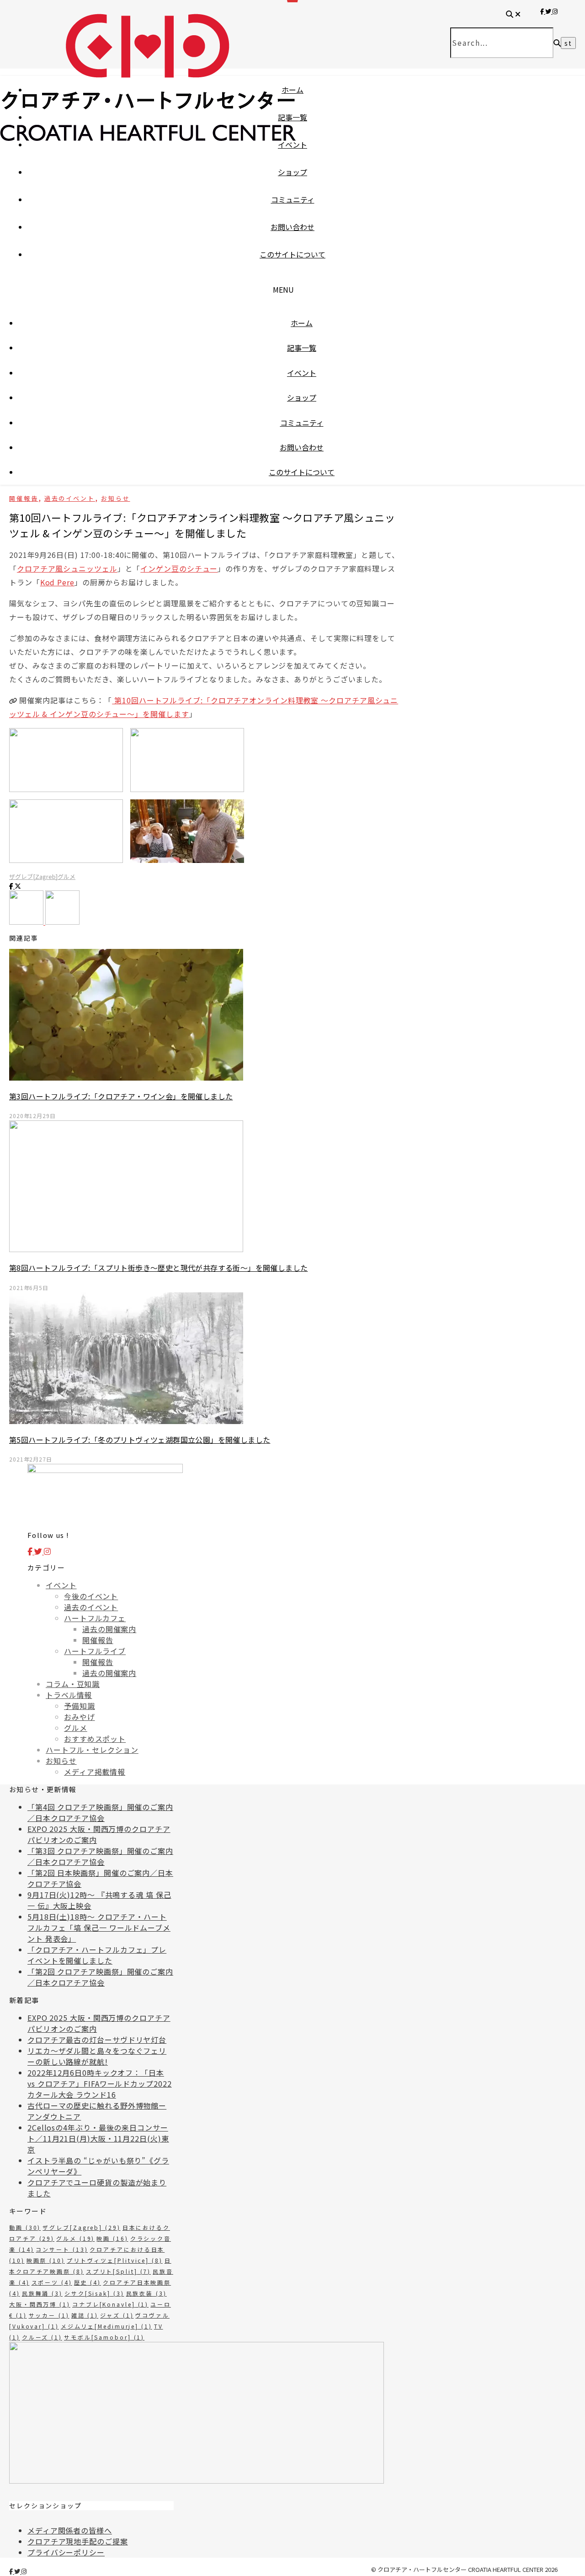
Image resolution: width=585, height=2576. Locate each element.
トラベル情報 (69, 1695)
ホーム (292, 90)
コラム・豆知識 (73, 1684)
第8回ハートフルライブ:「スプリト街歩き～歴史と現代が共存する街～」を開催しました (158, 1268)
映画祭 (46, 2260)
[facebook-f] (12, 2571)
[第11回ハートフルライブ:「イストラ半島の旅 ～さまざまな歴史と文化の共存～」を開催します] (27, 921)
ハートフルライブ (95, 1651)
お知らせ (116, 498)
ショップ (292, 172)
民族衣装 (146, 2293)
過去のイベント (70, 498)
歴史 (88, 2282)
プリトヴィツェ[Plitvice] (115, 2260)
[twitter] (18, 2571)
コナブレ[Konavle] (110, 2304)
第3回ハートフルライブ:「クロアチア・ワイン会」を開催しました (121, 1096)
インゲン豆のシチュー (179, 568)
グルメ (66, 876)
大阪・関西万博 (40, 2304)
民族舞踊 (42, 2293)
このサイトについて (292, 254)
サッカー (49, 2315)
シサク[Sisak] (94, 2293)
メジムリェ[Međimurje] (106, 2326)
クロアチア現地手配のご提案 (78, 2541)
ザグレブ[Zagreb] (33, 876)
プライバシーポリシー (66, 2552)
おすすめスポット (95, 1739)
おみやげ (80, 1717)
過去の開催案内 (109, 1629)
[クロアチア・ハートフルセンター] (148, 123)
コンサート (62, 2249)
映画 (112, 2238)
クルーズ (42, 2337)
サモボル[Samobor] (104, 2337)
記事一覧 (292, 117)
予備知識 (80, 1706)
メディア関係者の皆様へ (70, 2530)
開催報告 (24, 498)
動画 (25, 2227)
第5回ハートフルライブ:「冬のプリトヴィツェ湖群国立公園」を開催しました (140, 1440)
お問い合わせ (292, 227)
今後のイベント (91, 1596)
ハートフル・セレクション (92, 1750)
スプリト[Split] (119, 2271)
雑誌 (85, 2315)
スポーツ (52, 2282)
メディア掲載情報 (95, 1772)
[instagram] (24, 2571)
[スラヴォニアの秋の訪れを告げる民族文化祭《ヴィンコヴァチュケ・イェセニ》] (62, 921)
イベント (292, 145)
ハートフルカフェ (95, 1618)
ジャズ (117, 2315)
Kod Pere (57, 582)
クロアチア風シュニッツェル (67, 568)
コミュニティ (293, 199)
